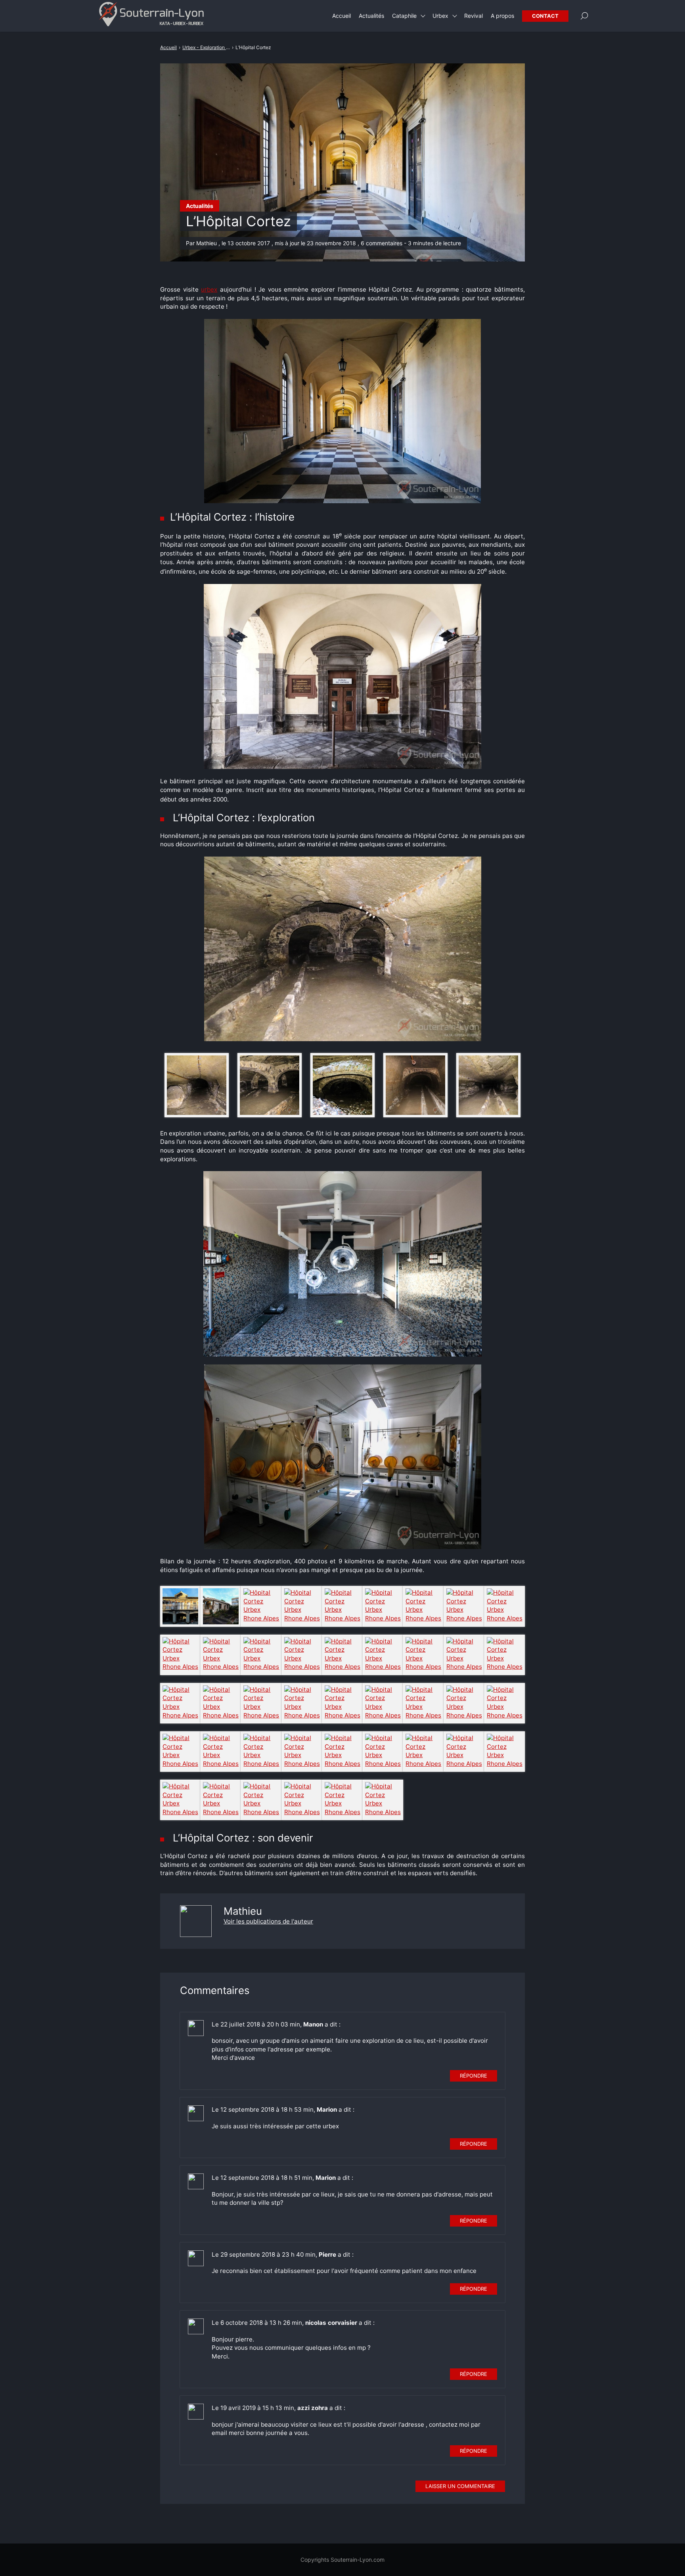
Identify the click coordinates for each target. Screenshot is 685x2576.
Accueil (342, 16)
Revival (474, 16)
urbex (209, 289)
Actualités (200, 206)
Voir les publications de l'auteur (268, 1921)
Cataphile (404, 16)
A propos (502, 16)
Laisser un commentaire (460, 2486)
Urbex (440, 16)
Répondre (474, 2076)
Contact (545, 16)
